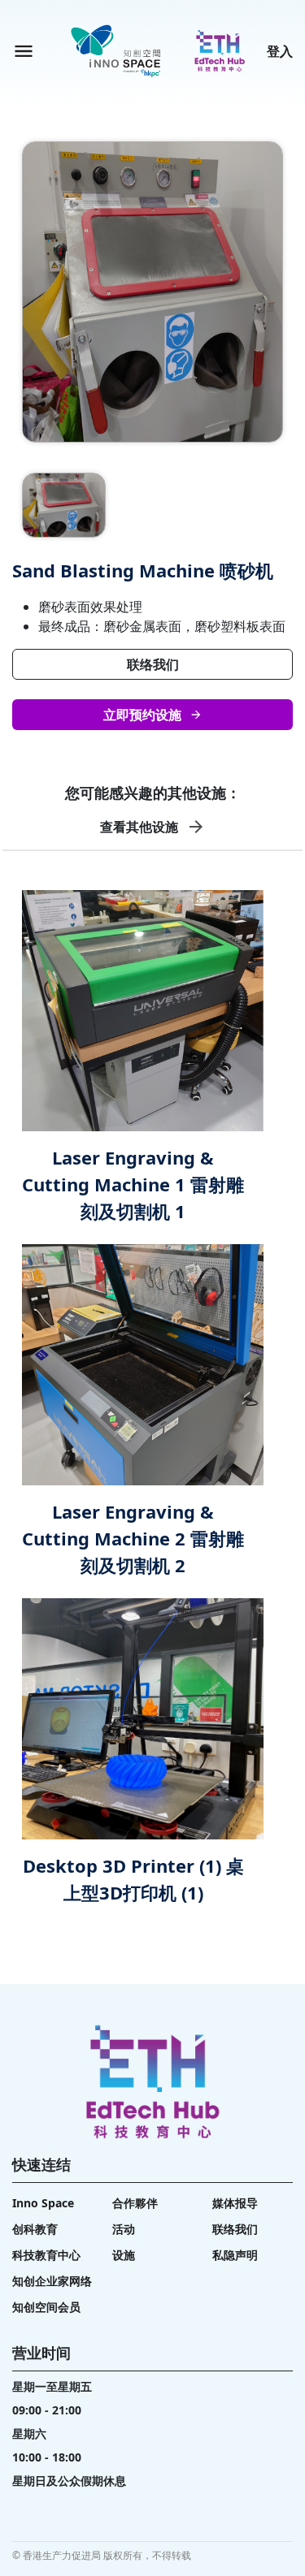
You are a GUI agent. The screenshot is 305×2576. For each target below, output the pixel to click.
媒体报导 (235, 2203)
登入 (280, 51)
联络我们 (153, 664)
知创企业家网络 (52, 2281)
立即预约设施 (142, 715)
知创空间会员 (46, 2307)
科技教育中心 (46, 2255)
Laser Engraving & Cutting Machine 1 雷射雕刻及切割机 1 (133, 1184)
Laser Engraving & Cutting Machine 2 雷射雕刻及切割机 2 (133, 1538)
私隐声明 (235, 2255)
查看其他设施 (139, 827)
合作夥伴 (135, 2203)
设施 (124, 2255)
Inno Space (43, 2203)
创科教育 (35, 2229)
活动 (124, 2229)
